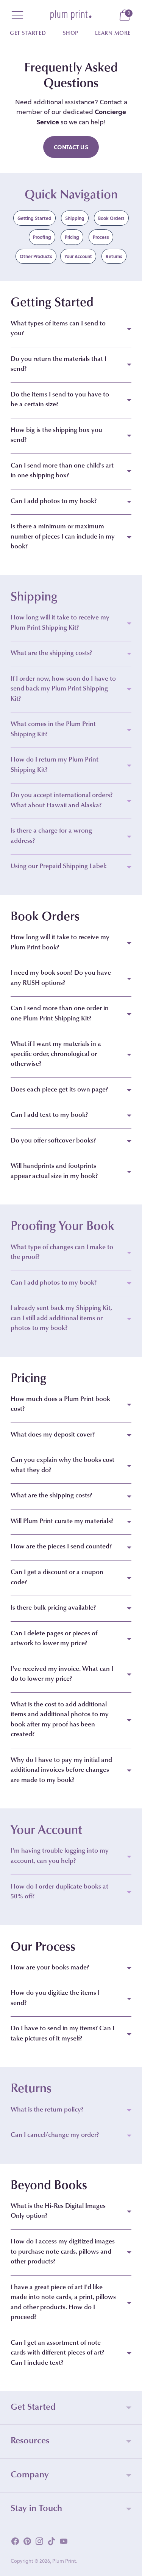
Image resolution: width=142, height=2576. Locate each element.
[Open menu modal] (17, 15)
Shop (71, 34)
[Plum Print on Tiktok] (51, 2543)
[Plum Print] (71, 15)
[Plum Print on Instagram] (39, 2543)
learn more (113, 34)
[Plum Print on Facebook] (15, 2543)
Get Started (28, 34)
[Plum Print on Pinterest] (27, 2543)
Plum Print (64, 2561)
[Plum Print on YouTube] (64, 2543)
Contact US (71, 147)
